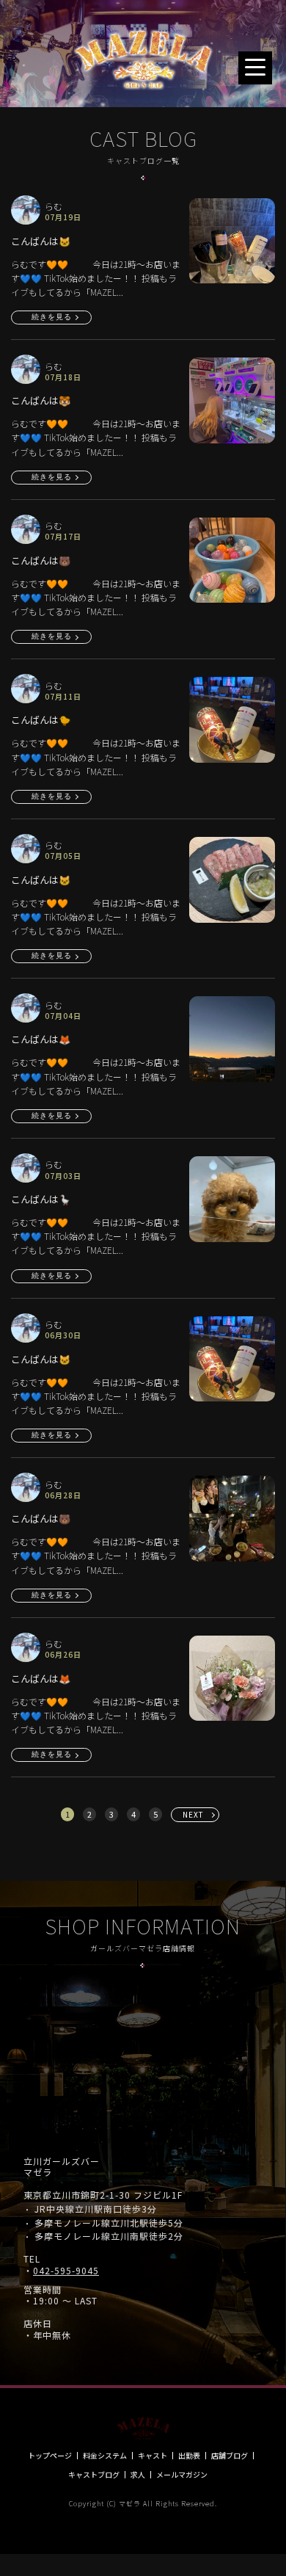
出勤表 (189, 2456)
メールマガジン (182, 2475)
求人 (138, 2475)
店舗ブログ (230, 2456)
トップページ (50, 2456)
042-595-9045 (66, 2271)
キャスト (153, 2456)
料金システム (105, 2456)
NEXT (193, 1814)
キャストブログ (94, 2475)
